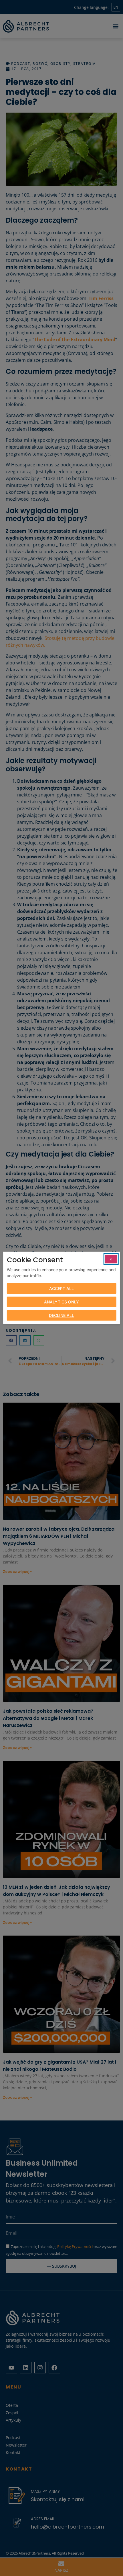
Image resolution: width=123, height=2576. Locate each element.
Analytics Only (61, 1302)
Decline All (61, 1315)
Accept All (61, 1288)
